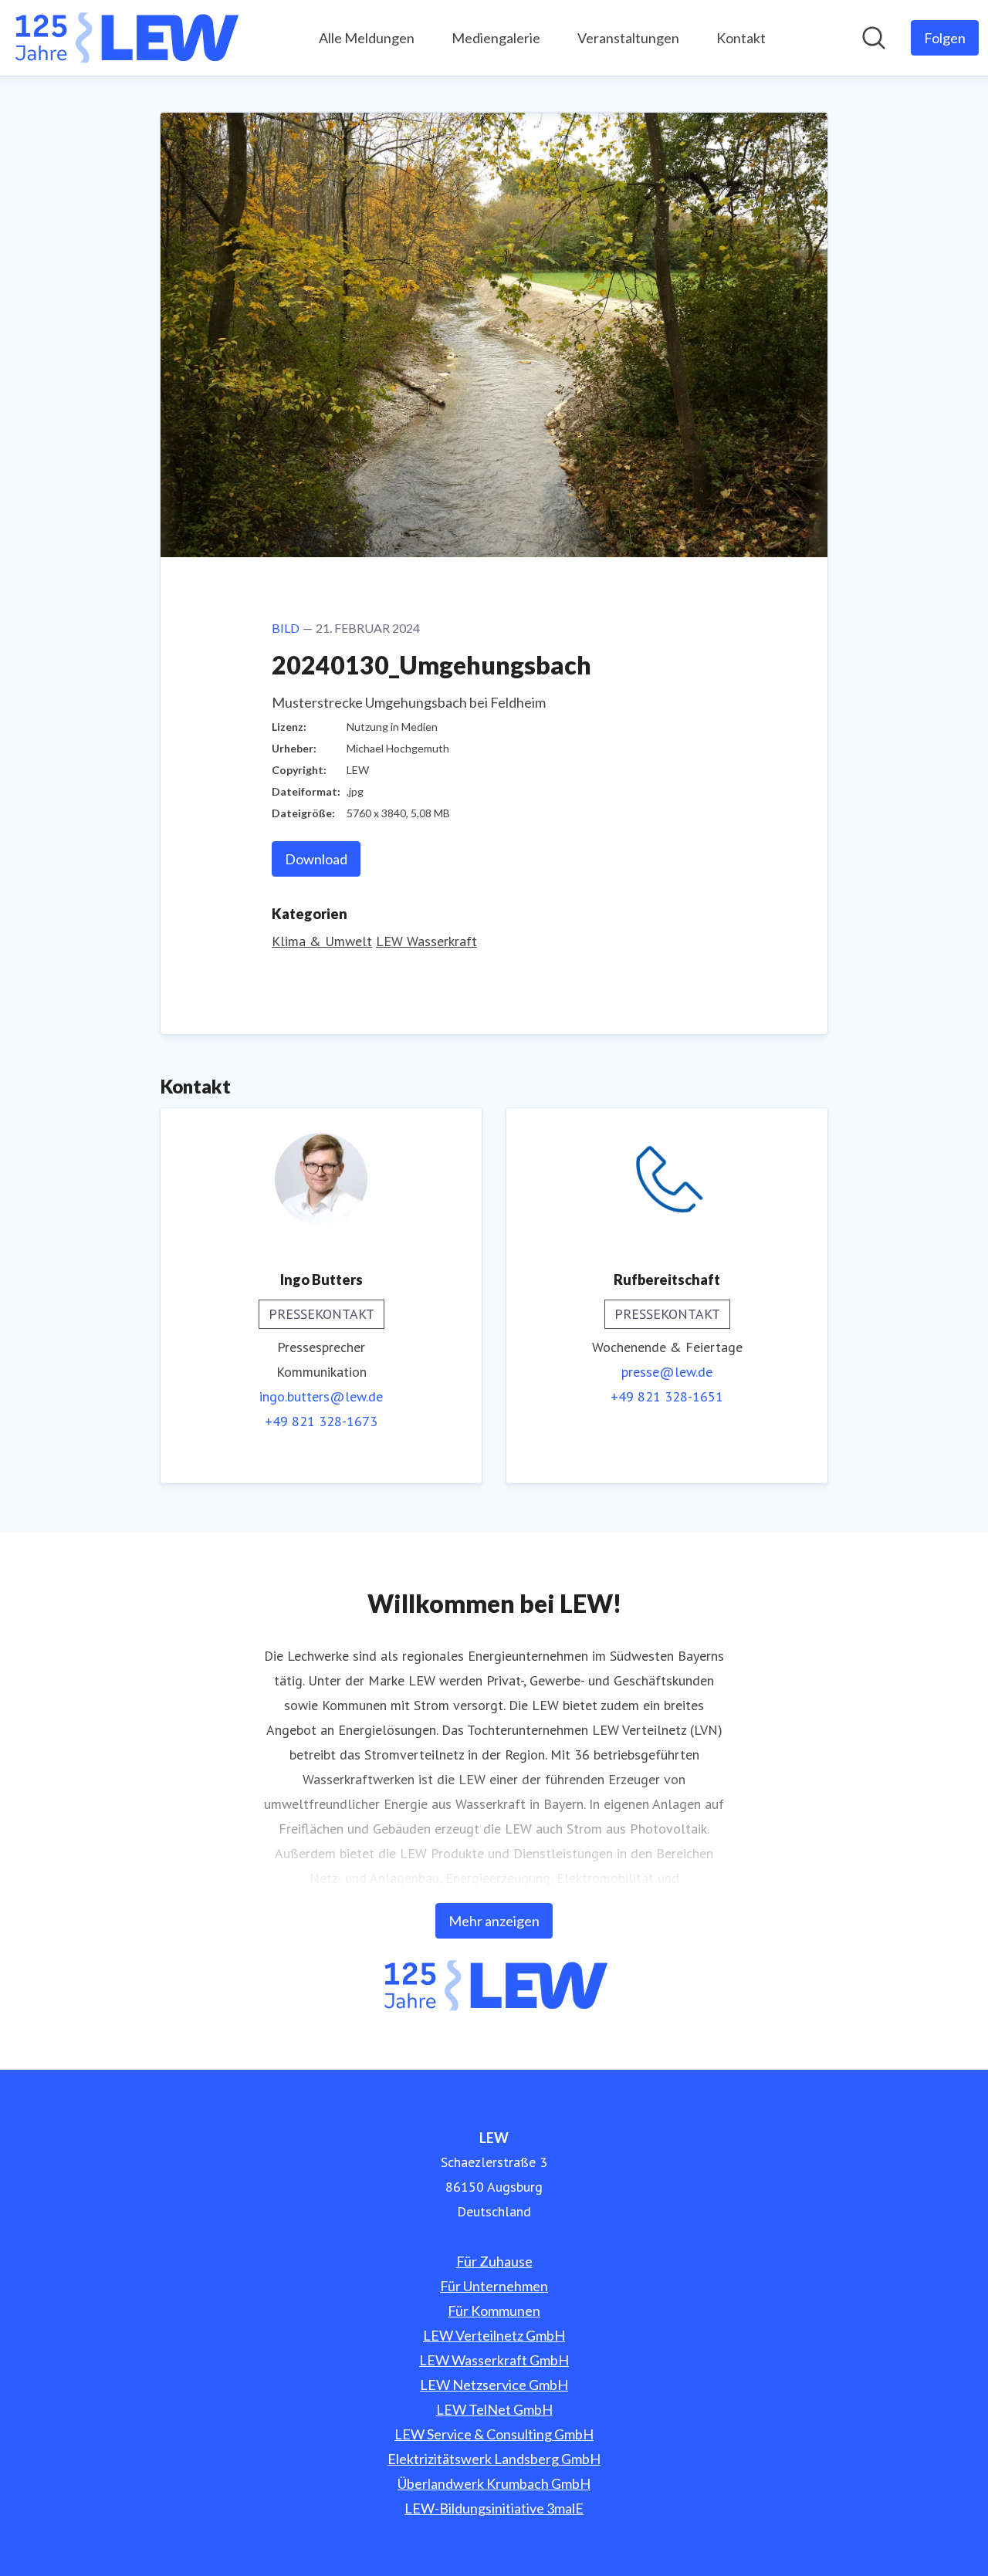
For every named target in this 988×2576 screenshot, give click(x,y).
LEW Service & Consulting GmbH (494, 2434)
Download (316, 859)
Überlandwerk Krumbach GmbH (494, 2483)
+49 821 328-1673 (321, 1421)
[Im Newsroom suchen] (874, 38)
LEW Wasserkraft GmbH (494, 2360)
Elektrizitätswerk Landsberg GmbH (494, 2459)
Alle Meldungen (367, 38)
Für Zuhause (494, 2261)
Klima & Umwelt (322, 941)
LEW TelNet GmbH (494, 2409)
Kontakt (741, 38)
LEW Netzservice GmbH (494, 2385)
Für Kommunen (494, 2311)
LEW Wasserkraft (426, 941)
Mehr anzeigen (494, 1921)
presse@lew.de (667, 1372)
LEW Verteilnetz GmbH (494, 2335)
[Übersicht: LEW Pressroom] (125, 38)
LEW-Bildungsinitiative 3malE (494, 2508)
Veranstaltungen (628, 38)
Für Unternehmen (494, 2286)
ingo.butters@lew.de (321, 1396)
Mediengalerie (496, 38)
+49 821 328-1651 (667, 1396)
